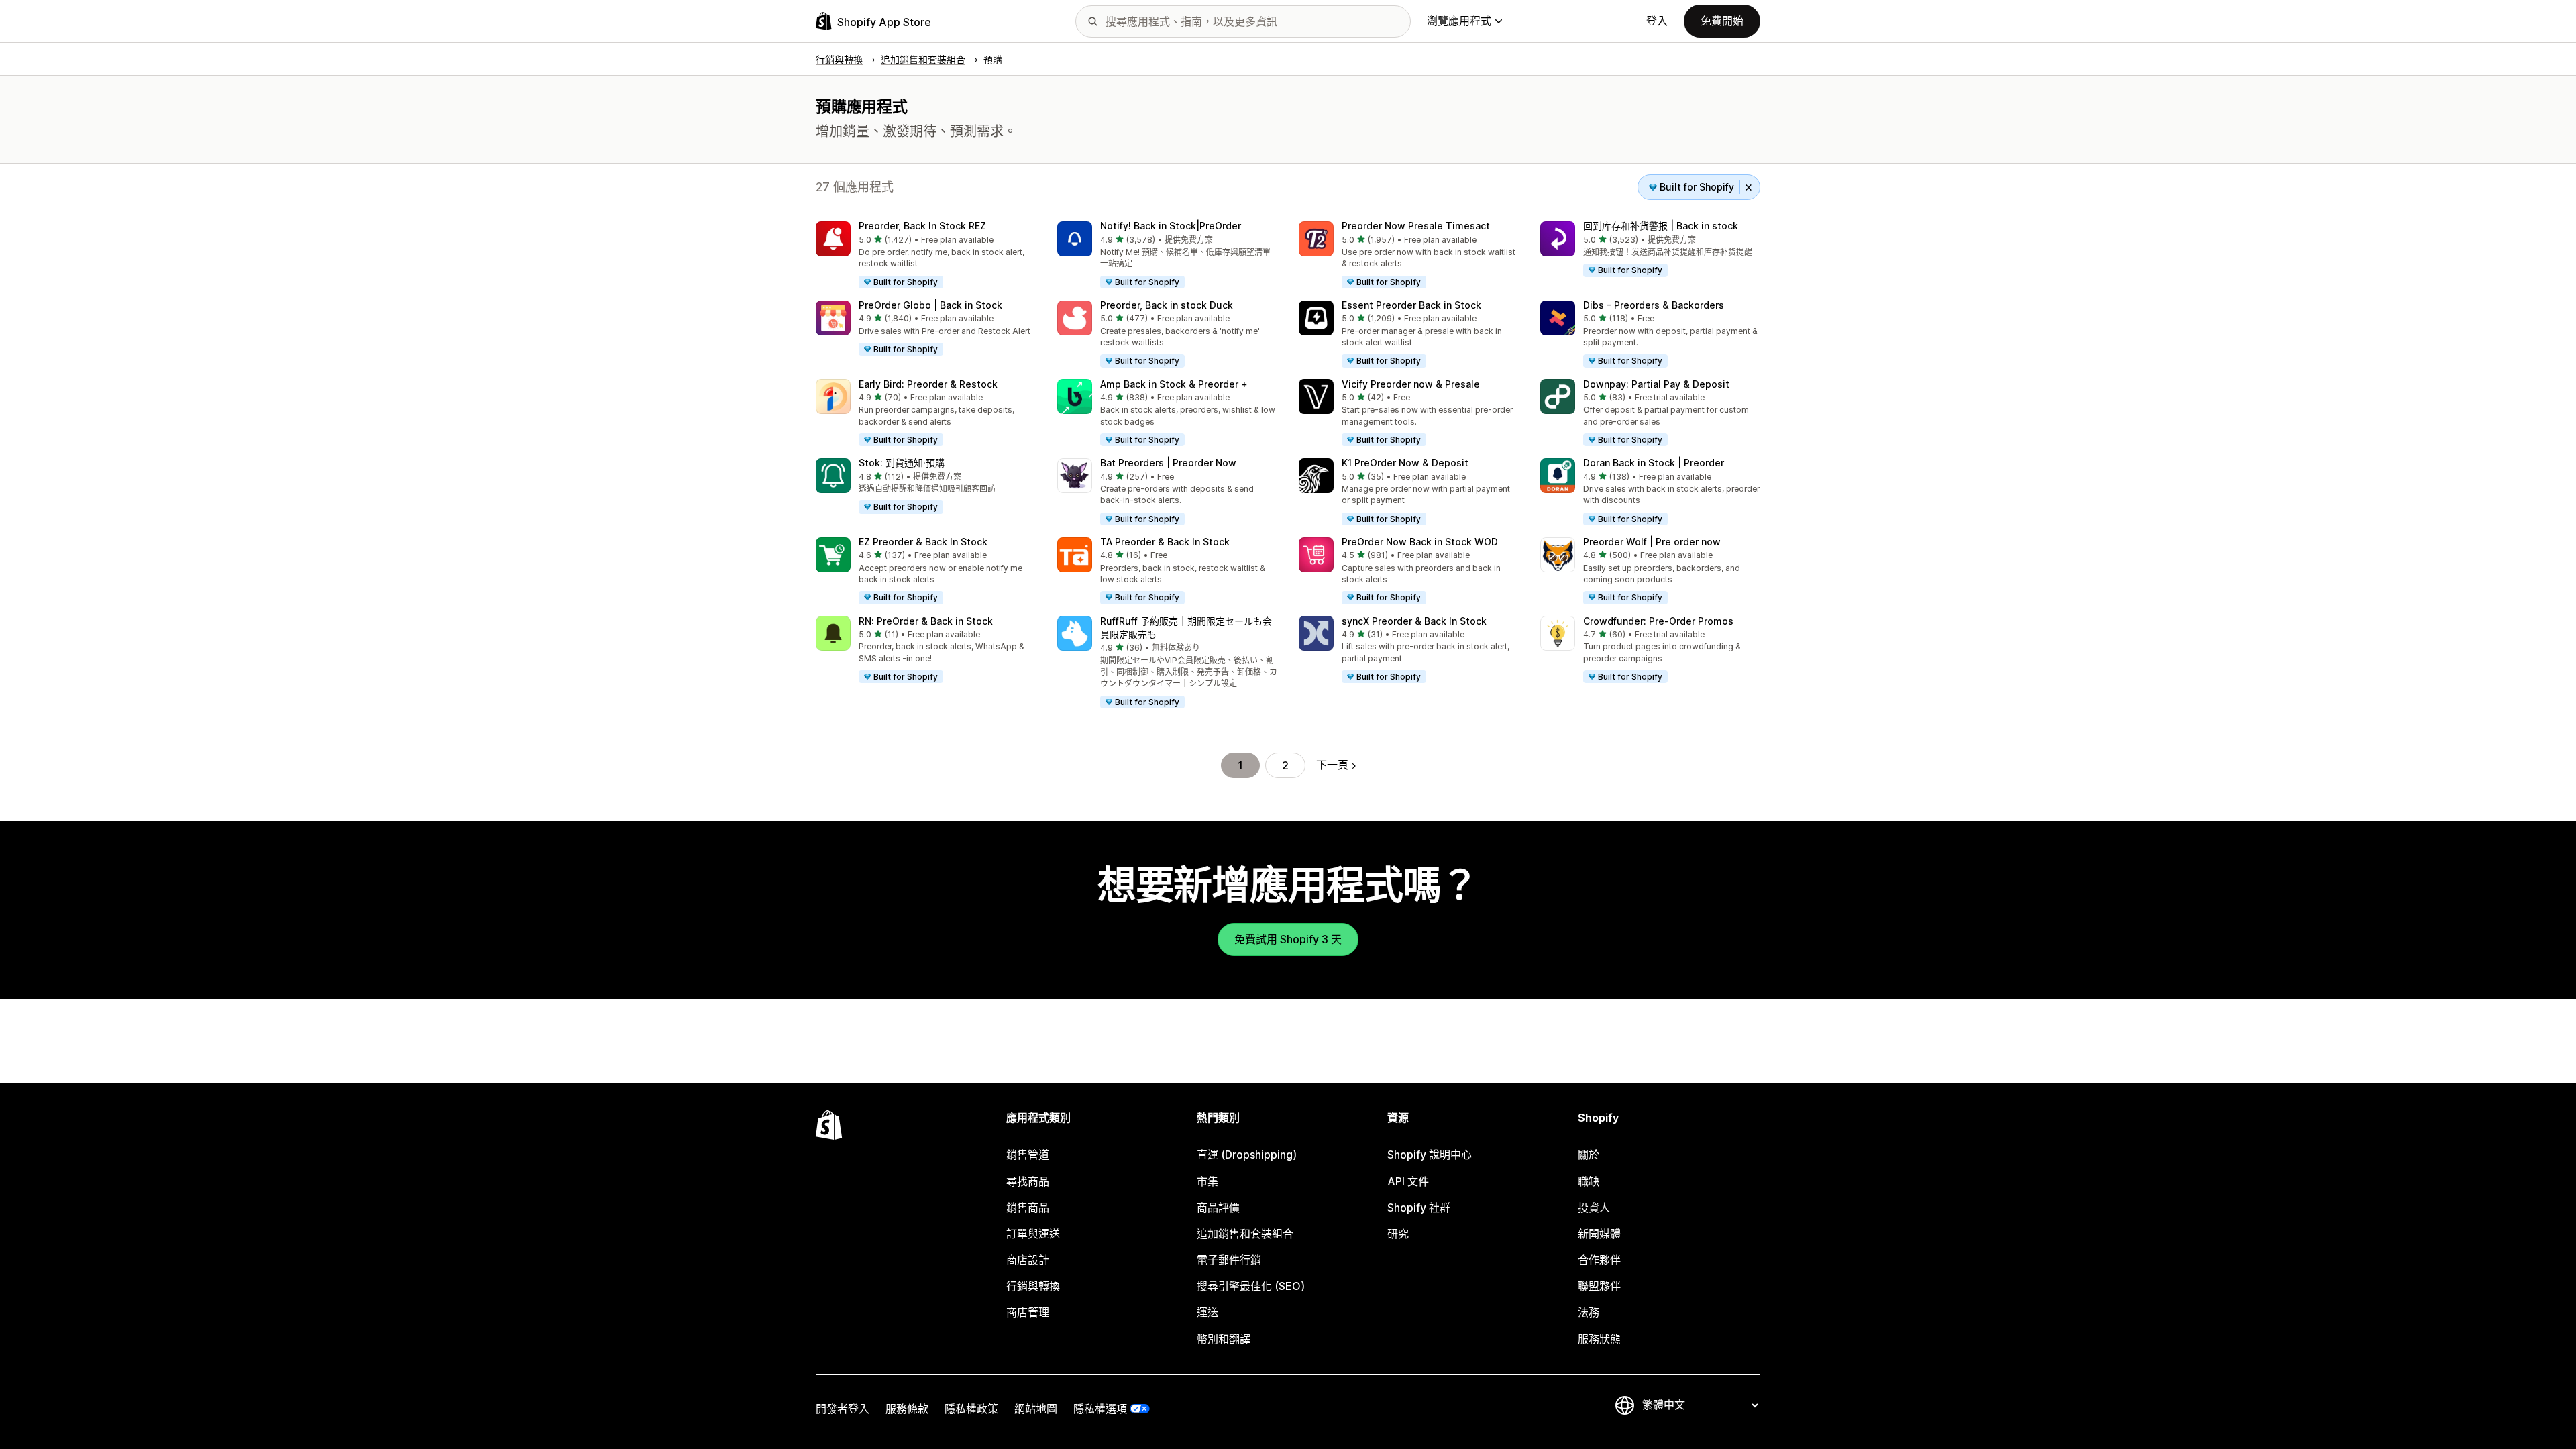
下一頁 (1332, 765)
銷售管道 (1028, 1155)
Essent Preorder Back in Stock (1411, 305)
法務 (1589, 1312)
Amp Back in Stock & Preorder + (1174, 384)
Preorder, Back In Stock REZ (922, 226)
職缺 (1589, 1181)
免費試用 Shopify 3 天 (1288, 939)
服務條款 (907, 1409)
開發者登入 (843, 1409)
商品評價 (1218, 1207)
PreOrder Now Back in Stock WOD (1420, 542)
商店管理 (1028, 1312)
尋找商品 (1028, 1181)
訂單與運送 (1033, 1234)
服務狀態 (1599, 1339)
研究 (1398, 1234)
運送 (1207, 1312)
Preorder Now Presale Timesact (1416, 226)
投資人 (1594, 1207)
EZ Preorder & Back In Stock (923, 542)
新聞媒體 (1599, 1234)
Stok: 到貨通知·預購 (902, 463)
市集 (1207, 1181)
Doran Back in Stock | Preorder (1654, 463)
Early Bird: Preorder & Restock (928, 384)
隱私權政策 (971, 1409)
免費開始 (1722, 21)
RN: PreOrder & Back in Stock (926, 621)
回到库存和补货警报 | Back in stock (1661, 226)
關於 (1589, 1155)
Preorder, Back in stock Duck (1167, 305)
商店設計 (1028, 1260)
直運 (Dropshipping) (1247, 1155)
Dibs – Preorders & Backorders (1654, 305)
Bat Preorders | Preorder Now (1168, 463)
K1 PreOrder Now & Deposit (1405, 463)
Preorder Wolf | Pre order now (1652, 542)
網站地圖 (1036, 1409)
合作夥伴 (1599, 1260)
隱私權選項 (1100, 1409)
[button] (926, 256)
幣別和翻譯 (1224, 1339)
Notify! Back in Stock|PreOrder (1171, 226)
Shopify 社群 (1419, 1207)
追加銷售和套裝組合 (1245, 1234)
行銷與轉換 (1033, 1286)
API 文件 (1408, 1181)
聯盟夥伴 (1599, 1286)
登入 (1657, 21)
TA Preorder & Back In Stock (1165, 542)
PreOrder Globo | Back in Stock (930, 305)
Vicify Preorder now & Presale (1411, 384)
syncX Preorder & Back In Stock (1414, 621)
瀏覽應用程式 (1459, 21)
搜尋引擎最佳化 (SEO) (1251, 1286)
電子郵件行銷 (1229, 1260)
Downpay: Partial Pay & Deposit (1656, 384)
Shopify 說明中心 (1430, 1155)
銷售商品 (1028, 1207)
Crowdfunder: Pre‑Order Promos (1658, 621)
